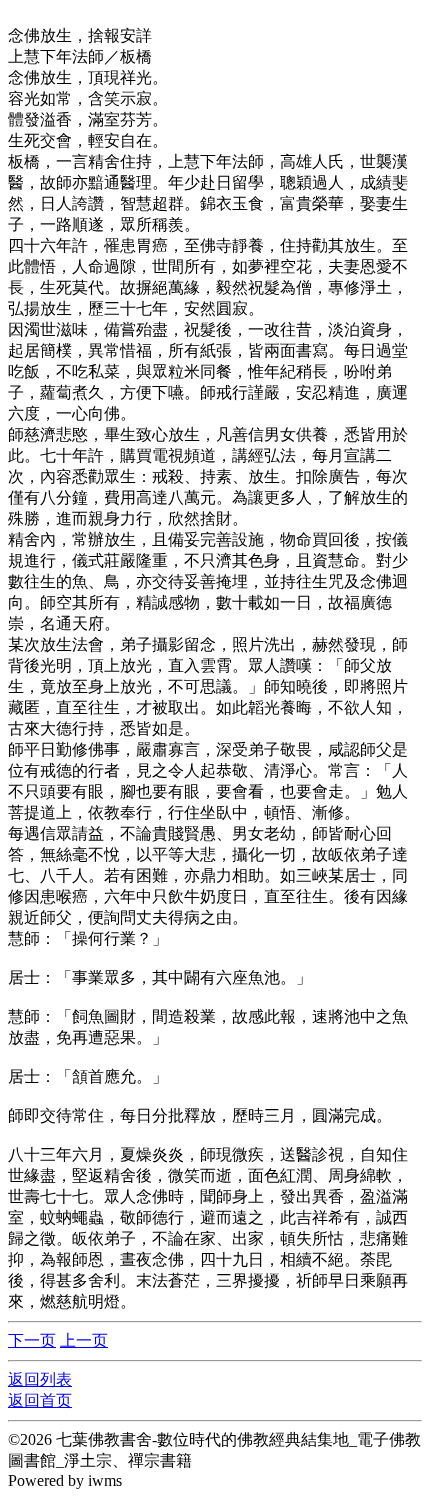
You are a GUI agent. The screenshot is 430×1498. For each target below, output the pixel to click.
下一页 (32, 1340)
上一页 (84, 1340)
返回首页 (40, 1400)
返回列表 (40, 1379)
